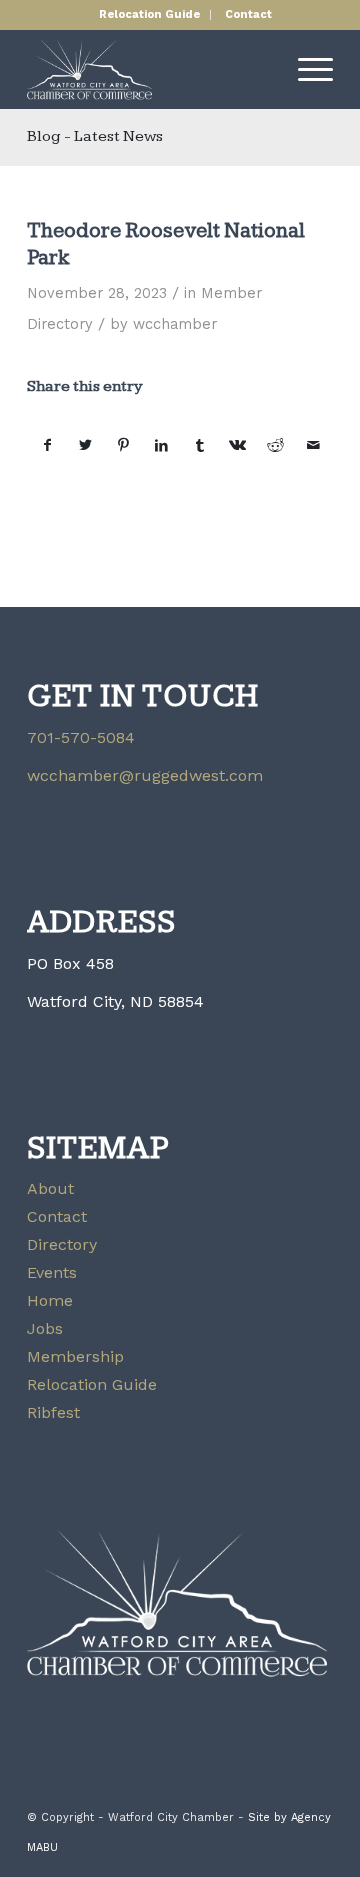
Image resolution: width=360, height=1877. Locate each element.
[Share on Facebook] (47, 446)
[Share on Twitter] (85, 446)
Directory (62, 1244)
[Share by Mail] (313, 446)
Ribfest (53, 1412)
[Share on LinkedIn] (161, 446)
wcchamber (175, 324)
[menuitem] (150, 15)
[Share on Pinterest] (123, 446)
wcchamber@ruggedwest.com (145, 775)
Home (50, 1300)
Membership (75, 1356)
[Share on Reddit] (275, 446)
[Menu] (305, 69)
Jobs (45, 1328)
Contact (248, 14)
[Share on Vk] (237, 446)
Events (52, 1272)
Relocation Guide (149, 14)
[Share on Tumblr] (199, 446)
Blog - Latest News (95, 136)
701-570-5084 (81, 737)
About (50, 1188)
